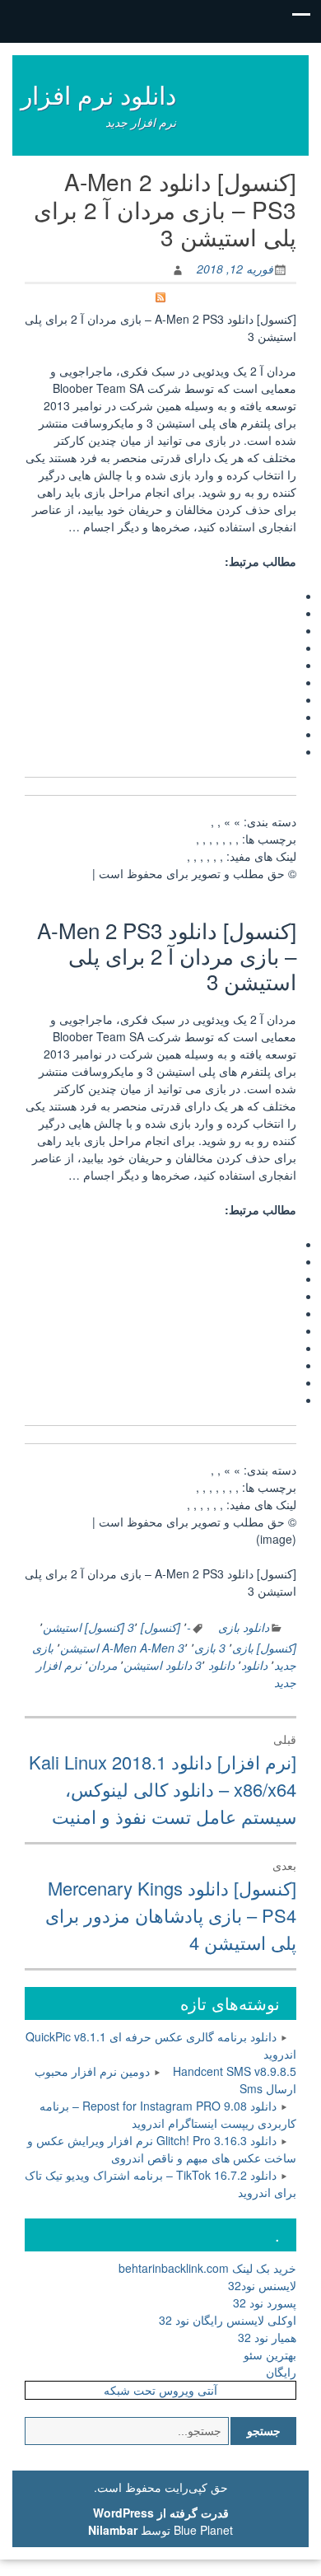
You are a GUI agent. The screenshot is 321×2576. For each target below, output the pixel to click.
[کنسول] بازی (264, 1648)
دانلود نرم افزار (98, 94)
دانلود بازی (244, 1627)
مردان (102, 1665)
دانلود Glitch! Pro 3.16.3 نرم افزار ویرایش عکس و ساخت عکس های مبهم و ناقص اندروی (162, 2149)
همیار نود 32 (267, 2337)
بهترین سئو (270, 2354)
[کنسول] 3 (154, 1627)
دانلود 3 (215, 1665)
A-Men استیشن (98, 1648)
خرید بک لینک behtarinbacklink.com (207, 2268)
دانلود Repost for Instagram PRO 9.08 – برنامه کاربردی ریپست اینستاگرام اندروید (168, 2114)
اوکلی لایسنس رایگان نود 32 (228, 2320)
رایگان (281, 2372)
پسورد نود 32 (265, 2303)
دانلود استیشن (158, 1665)
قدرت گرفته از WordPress (161, 2513)
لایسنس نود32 (262, 2285)
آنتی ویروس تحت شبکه (160, 2390)
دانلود (254, 1665)
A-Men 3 (162, 1648)
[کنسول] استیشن (84, 1627)
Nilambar (113, 2530)
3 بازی (210, 1648)
